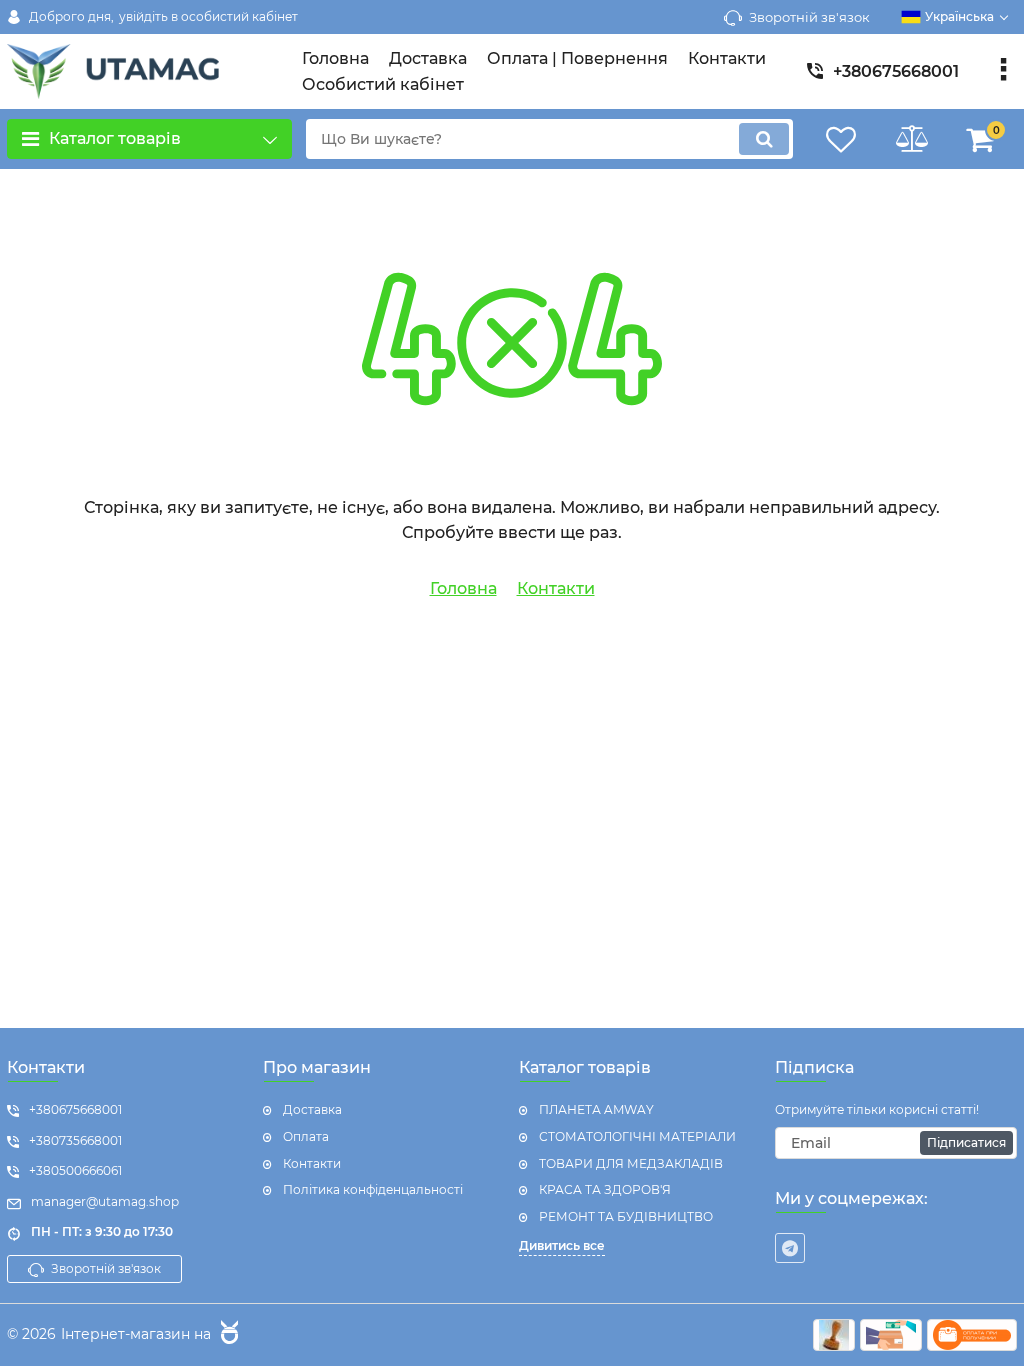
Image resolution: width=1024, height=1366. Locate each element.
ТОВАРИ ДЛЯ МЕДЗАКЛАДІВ (631, 1163)
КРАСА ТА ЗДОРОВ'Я (605, 1189)
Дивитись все (562, 1245)
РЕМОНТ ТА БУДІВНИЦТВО (626, 1216)
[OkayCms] (227, 1335)
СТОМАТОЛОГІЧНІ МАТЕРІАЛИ (637, 1136)
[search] (764, 139)
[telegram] (790, 1248)
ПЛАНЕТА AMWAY (596, 1109)
